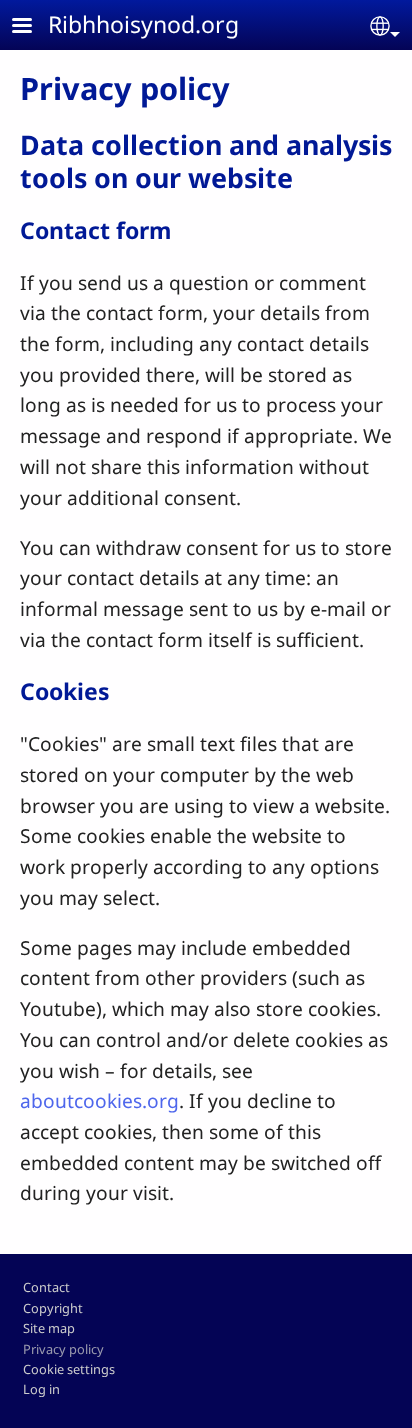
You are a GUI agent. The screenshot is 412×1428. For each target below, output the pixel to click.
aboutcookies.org (99, 1100)
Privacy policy (63, 1349)
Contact (46, 1287)
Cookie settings (69, 1369)
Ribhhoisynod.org (143, 24)
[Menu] (34, 27)
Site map (49, 1328)
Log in (41, 1389)
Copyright (53, 1308)
